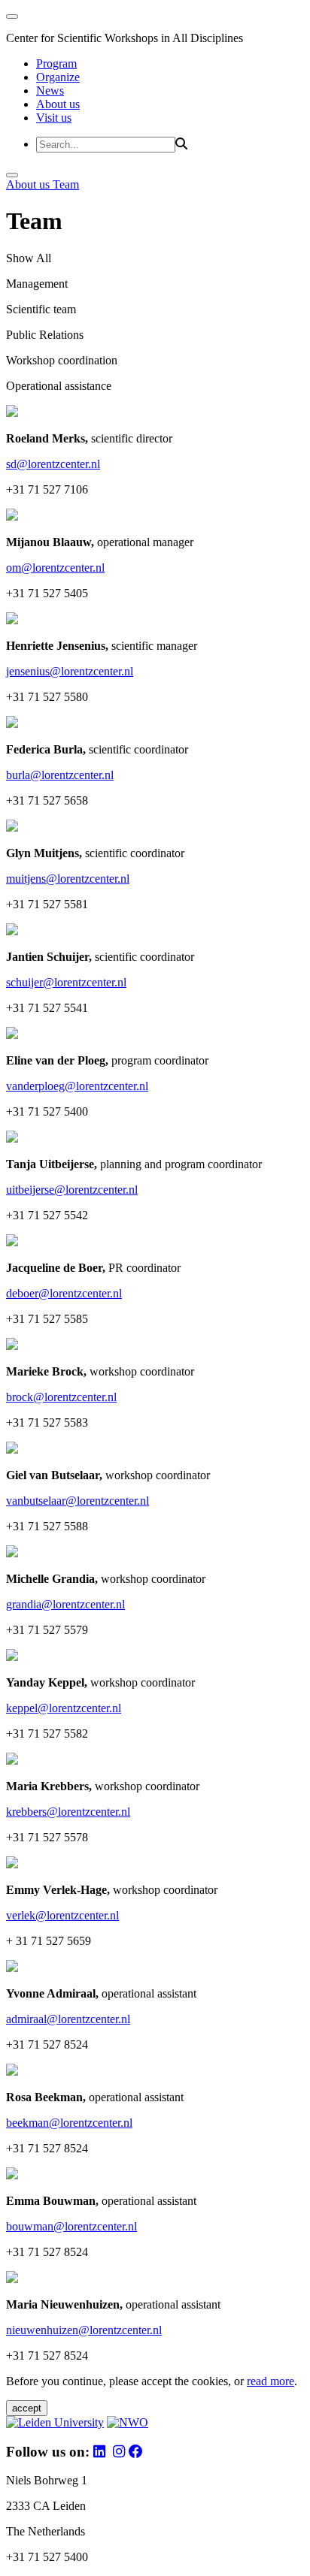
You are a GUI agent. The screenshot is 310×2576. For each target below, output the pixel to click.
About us (58, 104)
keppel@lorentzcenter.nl (64, 1708)
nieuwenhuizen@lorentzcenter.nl (84, 2330)
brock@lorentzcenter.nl (61, 1397)
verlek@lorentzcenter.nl (62, 1915)
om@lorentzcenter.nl (55, 568)
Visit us (54, 118)
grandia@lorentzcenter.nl (65, 1604)
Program (56, 63)
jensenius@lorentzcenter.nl (70, 671)
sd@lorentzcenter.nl (53, 464)
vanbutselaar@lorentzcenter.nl (77, 1501)
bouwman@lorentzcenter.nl (71, 2226)
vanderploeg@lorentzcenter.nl (77, 1086)
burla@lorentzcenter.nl (60, 775)
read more (270, 2381)
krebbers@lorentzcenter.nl (68, 1812)
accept (27, 2408)
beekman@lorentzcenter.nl (69, 2123)
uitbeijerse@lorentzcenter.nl (72, 1190)
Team (66, 184)
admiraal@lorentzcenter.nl (68, 2019)
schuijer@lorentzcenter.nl (66, 982)
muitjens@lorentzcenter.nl (68, 879)
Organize (58, 77)
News (50, 91)
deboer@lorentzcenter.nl (64, 1293)
